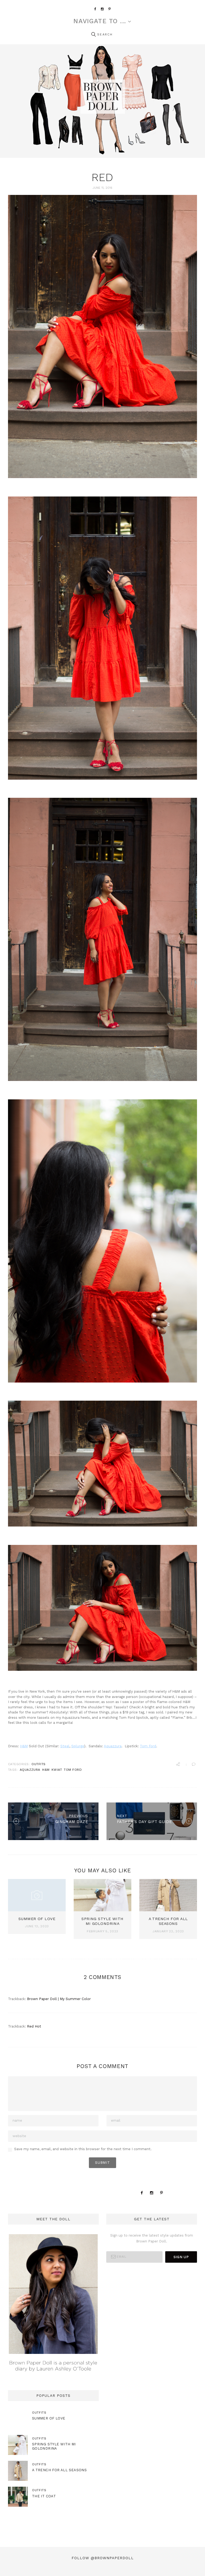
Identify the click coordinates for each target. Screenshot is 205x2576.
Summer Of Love (37, 1919)
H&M (24, 1746)
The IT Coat (44, 2496)
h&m (46, 1770)
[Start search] (93, 35)
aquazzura (30, 1770)
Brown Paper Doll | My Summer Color (59, 1999)
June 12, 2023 (37, 1926)
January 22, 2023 (168, 1931)
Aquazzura (113, 1746)
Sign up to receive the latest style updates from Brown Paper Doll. (152, 2238)
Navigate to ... (100, 21)
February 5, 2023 (102, 1931)
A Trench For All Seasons (59, 2470)
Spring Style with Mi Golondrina (54, 2446)
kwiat (57, 1770)
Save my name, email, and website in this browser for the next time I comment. (83, 2149)
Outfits (38, 1764)
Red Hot (34, 2026)
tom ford (73, 1770)
